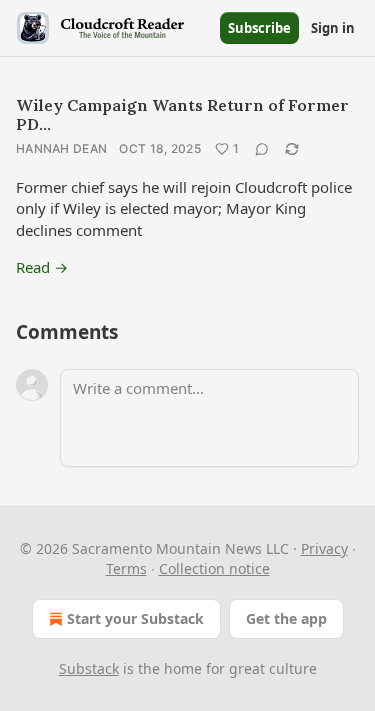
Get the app (286, 618)
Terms (126, 568)
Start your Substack (135, 618)
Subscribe (259, 28)
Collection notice (214, 568)
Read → (42, 267)
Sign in (333, 28)
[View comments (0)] (262, 149)
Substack (89, 668)
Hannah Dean (61, 148)
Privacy (324, 548)
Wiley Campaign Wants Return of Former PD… (182, 114)
